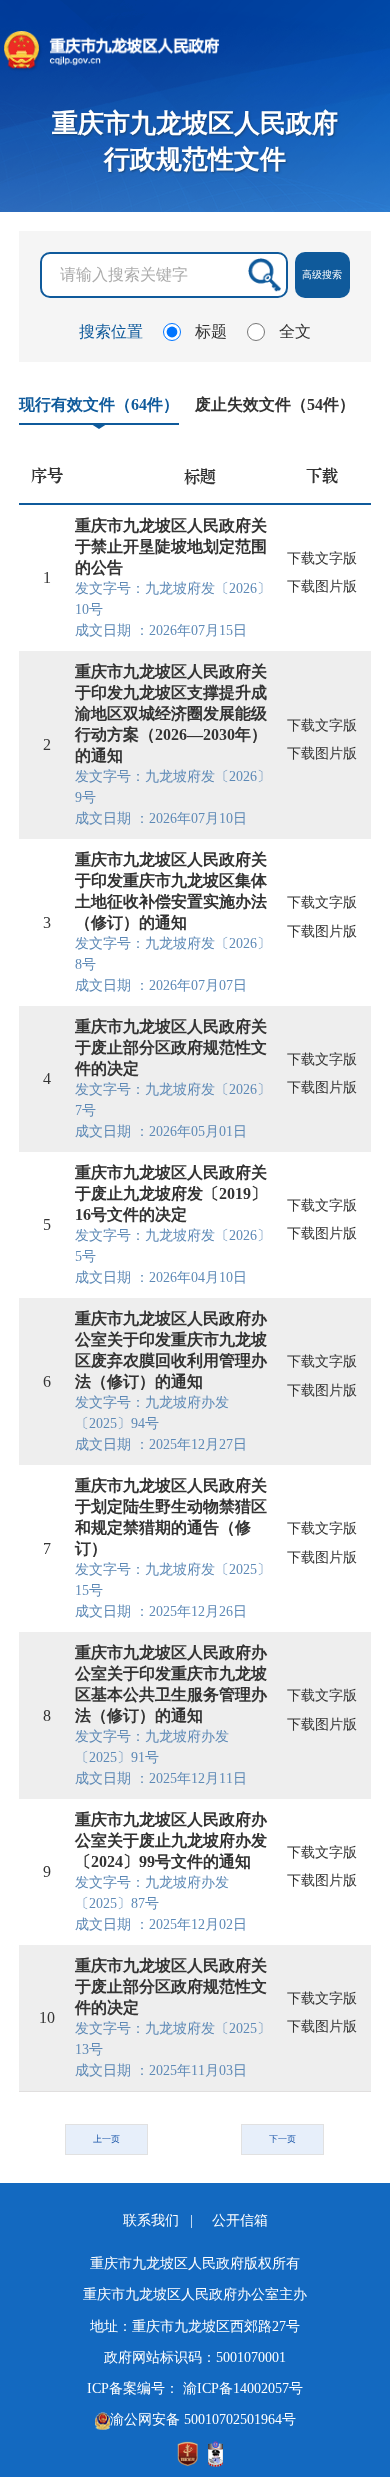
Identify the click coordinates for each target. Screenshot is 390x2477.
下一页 (282, 2139)
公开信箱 (240, 2220)
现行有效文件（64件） (99, 404)
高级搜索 (322, 274)
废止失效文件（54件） (275, 404)
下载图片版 (322, 586)
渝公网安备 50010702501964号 (203, 2419)
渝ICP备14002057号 (243, 2388)
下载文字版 (322, 558)
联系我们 (153, 2220)
